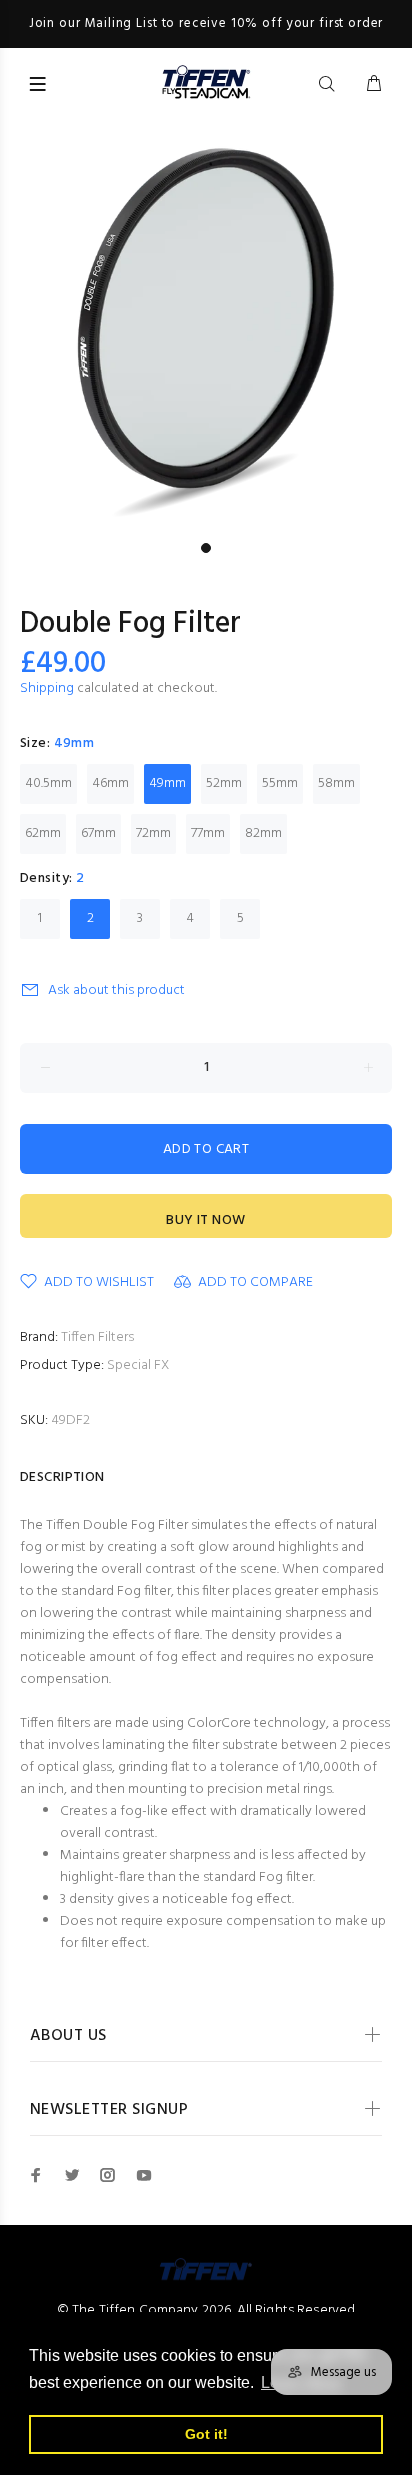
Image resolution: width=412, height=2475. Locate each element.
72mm (153, 833)
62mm (43, 833)
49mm (167, 783)
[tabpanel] (206, 327)
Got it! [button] (206, 2434)
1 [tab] (206, 548)
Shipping (47, 688)
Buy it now (205, 1220)
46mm (110, 783)
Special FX (138, 1365)
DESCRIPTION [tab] (62, 1477)
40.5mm (48, 783)
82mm (263, 833)
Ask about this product (116, 990)
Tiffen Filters (97, 1337)
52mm (224, 783)
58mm (336, 783)
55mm (280, 783)
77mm (208, 833)
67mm (98, 833)
